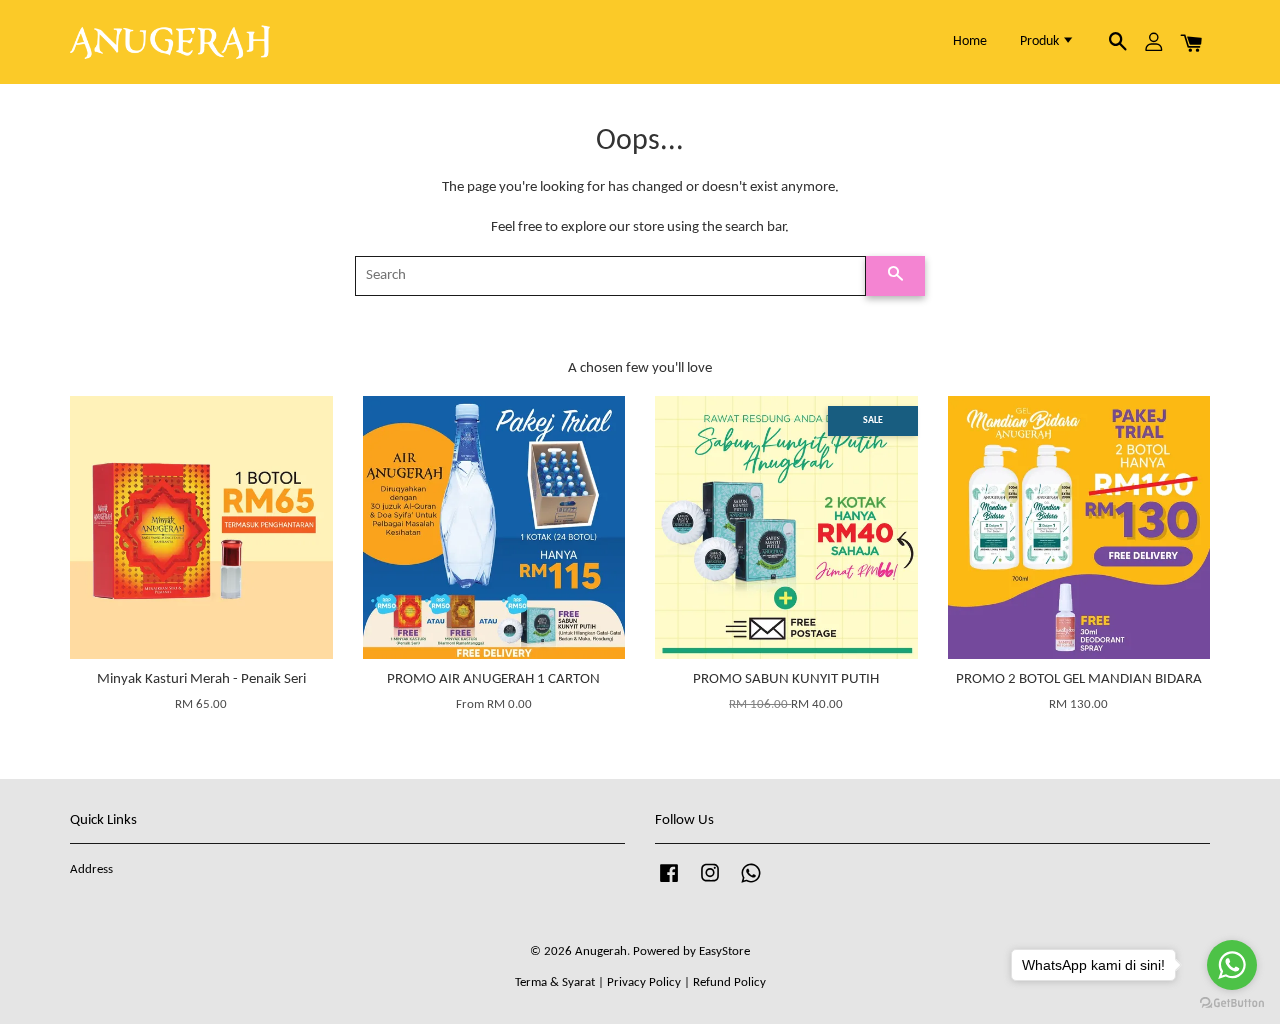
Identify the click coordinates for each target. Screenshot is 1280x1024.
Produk (1041, 41)
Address (91, 869)
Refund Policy (729, 982)
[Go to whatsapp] (1232, 965)
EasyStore (724, 951)
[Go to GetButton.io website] (1232, 1003)
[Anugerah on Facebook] (669, 883)
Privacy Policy (644, 982)
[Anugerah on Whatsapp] (751, 883)
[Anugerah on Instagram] (710, 883)
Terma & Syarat (555, 982)
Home (970, 41)
